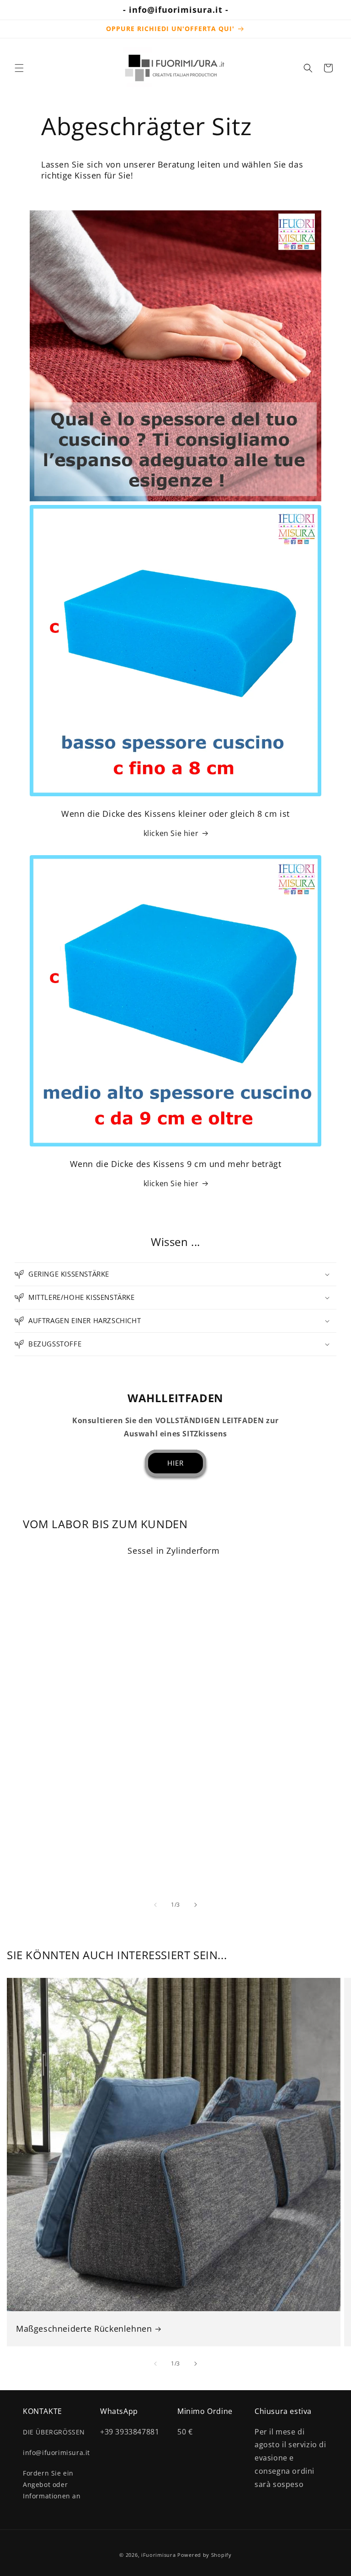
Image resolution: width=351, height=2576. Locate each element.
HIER (175, 1463)
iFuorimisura (158, 2555)
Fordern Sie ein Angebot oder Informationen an (52, 2484)
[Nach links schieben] (155, 1905)
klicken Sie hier (171, 833)
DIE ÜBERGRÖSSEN (54, 2432)
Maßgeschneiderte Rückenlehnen (84, 2329)
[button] (19, 68)
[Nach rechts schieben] (196, 1905)
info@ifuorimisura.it (56, 2452)
